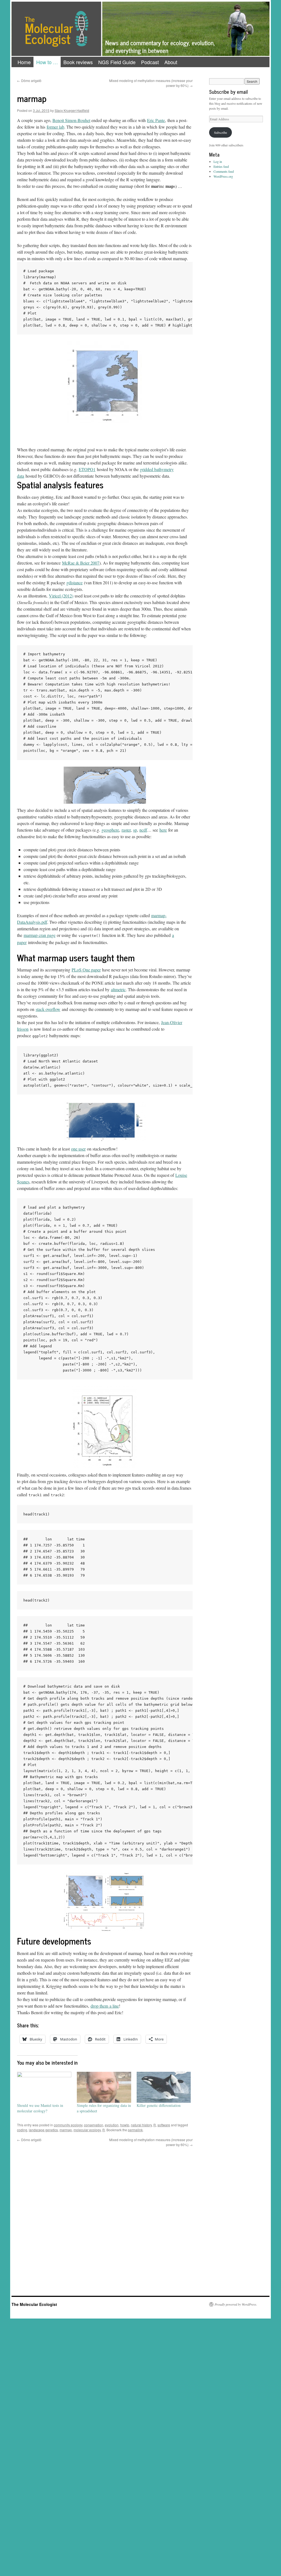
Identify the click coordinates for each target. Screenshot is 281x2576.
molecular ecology (87, 2130)
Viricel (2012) (61, 596)
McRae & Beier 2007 (81, 563)
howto (125, 2125)
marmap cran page (40, 935)
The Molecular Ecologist (34, 2304)
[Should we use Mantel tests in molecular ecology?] (44, 2087)
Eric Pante (156, 120)
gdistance (75, 583)
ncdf (143, 830)
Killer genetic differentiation (159, 2105)
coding (22, 2130)
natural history (141, 2125)
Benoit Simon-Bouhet (71, 120)
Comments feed (224, 171)
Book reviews (78, 62)
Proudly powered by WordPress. (236, 2304)
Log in (218, 161)
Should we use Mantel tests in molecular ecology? (40, 2108)
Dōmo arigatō (29, 80)
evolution (112, 2125)
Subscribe (220, 132)
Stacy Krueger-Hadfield (72, 110)
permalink (135, 2130)
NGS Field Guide (117, 62)
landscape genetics (43, 2130)
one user (78, 1149)
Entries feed (221, 166)
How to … (47, 62)
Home (24, 62)
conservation (94, 2125)
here (163, 830)
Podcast (150, 62)
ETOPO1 (87, 469)
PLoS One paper (86, 970)
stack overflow (48, 1009)
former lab (55, 127)
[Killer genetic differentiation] (164, 2087)
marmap (66, 2130)
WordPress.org (223, 176)
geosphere (110, 830)
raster (126, 830)
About (171, 62)
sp (135, 830)
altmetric (118, 989)
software (164, 2125)
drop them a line (105, 2006)
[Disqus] (105, 2216)
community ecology (68, 2125)
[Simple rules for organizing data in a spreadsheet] (104, 2087)
